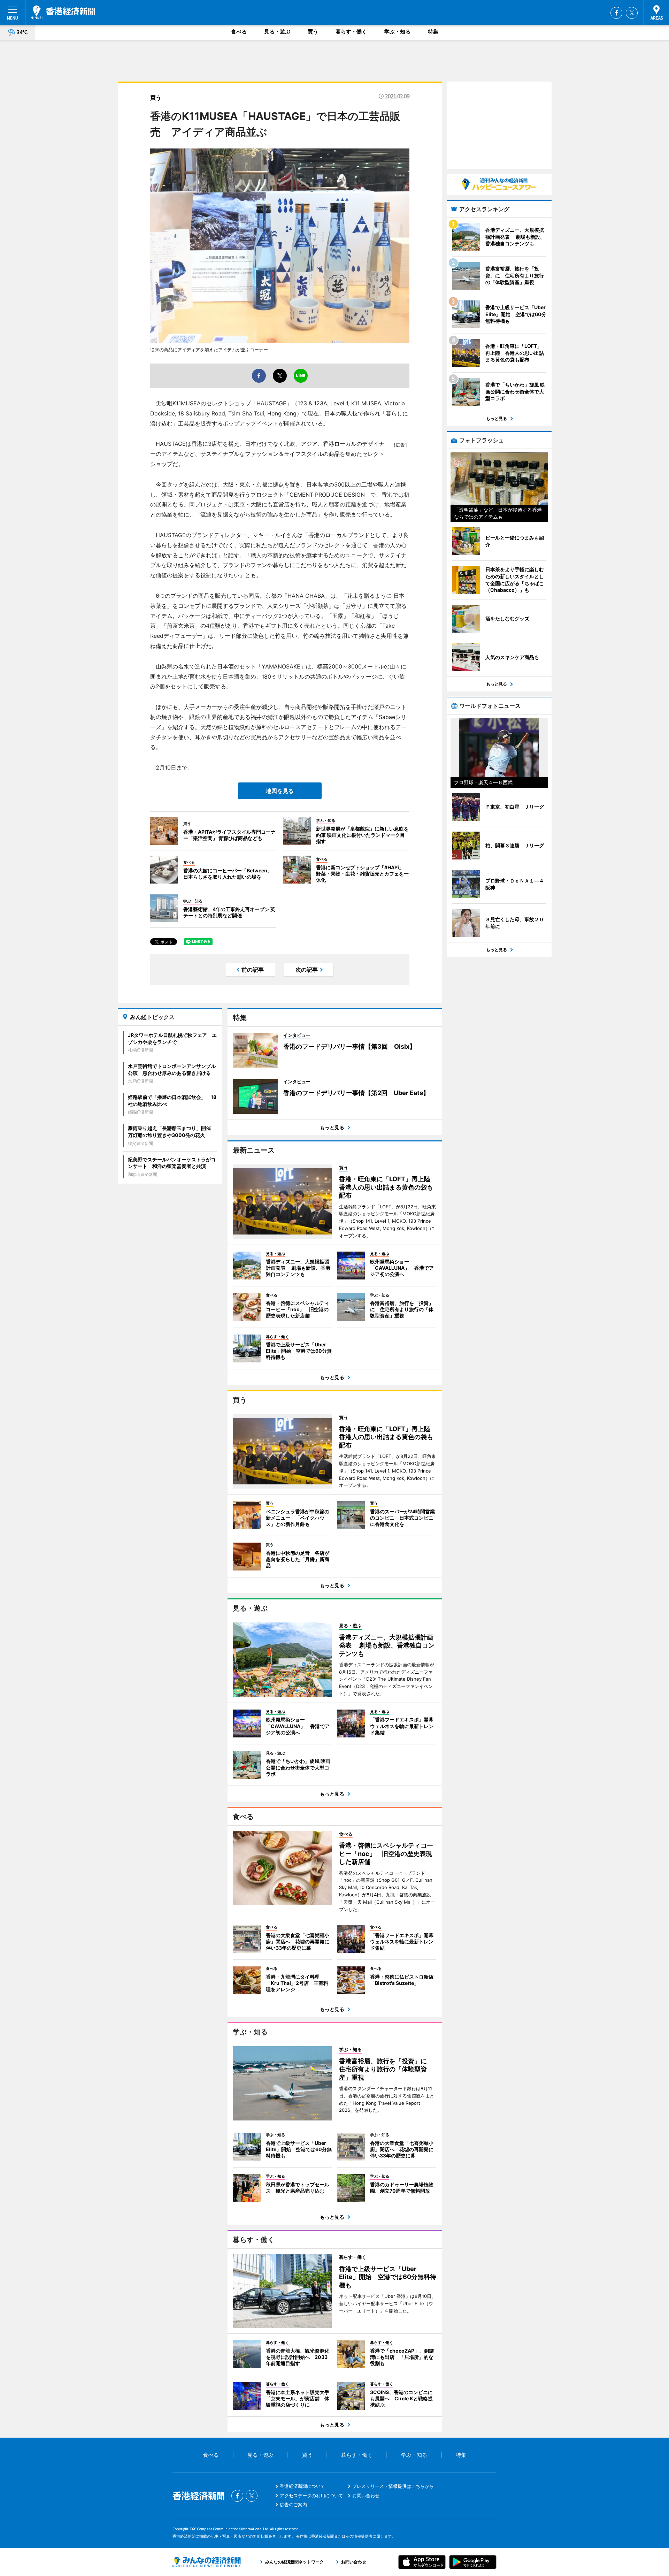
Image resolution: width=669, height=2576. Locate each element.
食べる (239, 32)
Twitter (632, 13)
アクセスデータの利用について (312, 2495)
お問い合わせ (366, 2495)
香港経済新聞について (302, 2486)
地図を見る (280, 791)
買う (313, 32)
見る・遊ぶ (277, 32)
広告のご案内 (293, 2505)
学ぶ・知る (397, 32)
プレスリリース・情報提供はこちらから (393, 2486)
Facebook (616, 13)
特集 (433, 32)
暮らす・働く (351, 32)
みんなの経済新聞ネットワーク (207, 2562)
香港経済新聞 (63, 12)
